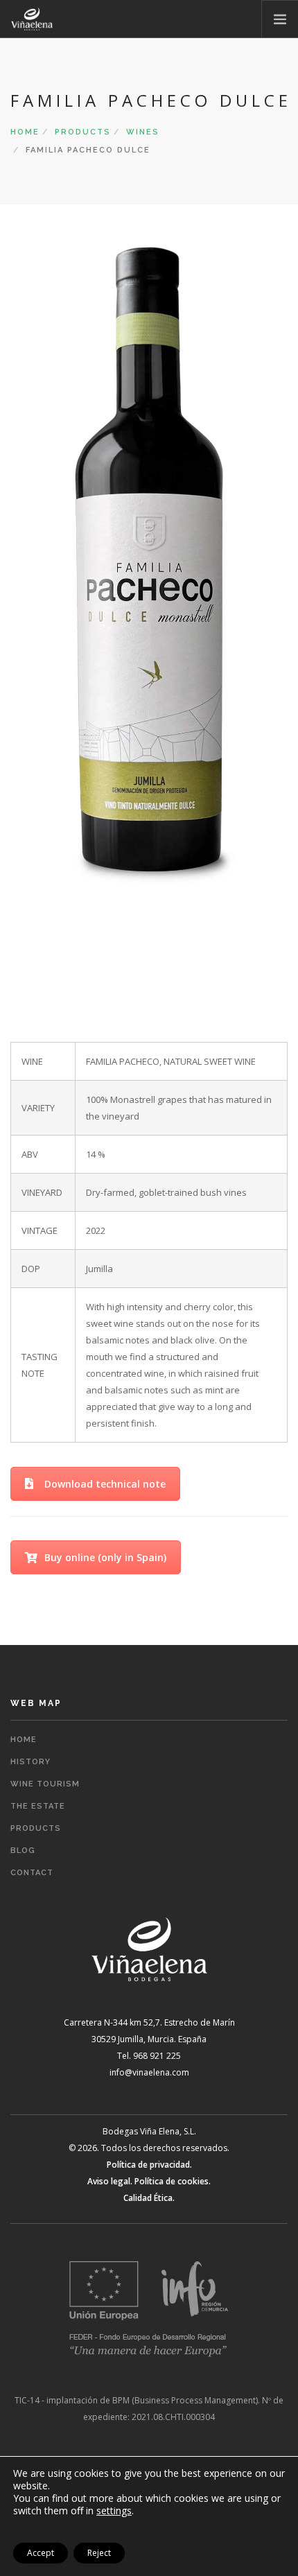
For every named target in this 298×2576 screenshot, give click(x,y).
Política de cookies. (173, 2181)
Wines (143, 132)
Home (25, 132)
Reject (99, 2553)
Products (83, 132)
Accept (41, 2553)
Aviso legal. (110, 2181)
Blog (23, 1851)
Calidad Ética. (149, 2198)
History (30, 1762)
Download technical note (105, 1484)
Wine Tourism (45, 1784)
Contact (32, 1873)
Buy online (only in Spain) (105, 1557)
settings (114, 2511)
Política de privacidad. (149, 2165)
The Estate (38, 1806)
